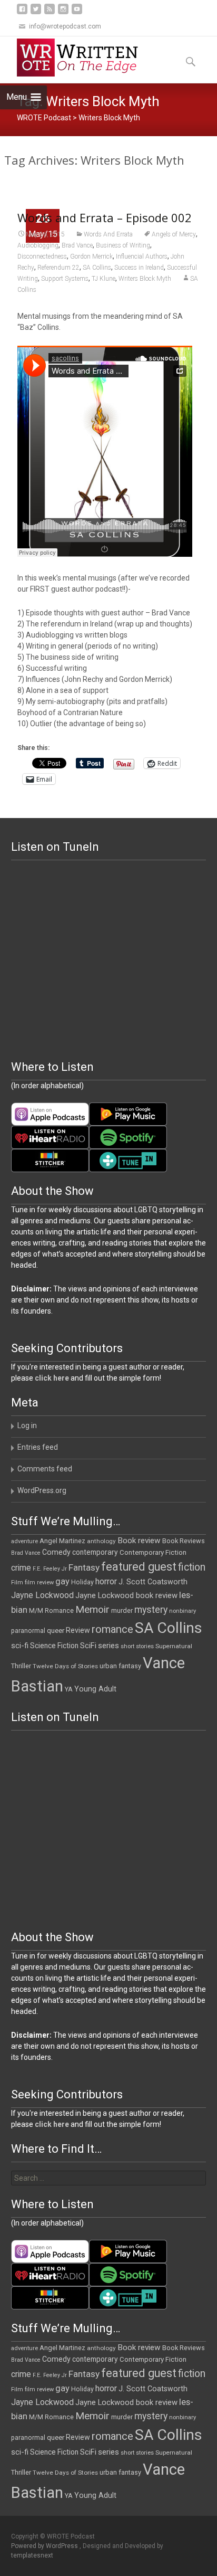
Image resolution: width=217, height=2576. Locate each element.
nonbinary (183, 1611)
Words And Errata (108, 234)
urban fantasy (120, 1666)
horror (106, 1581)
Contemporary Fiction (153, 1552)
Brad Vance (77, 245)
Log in (27, 1425)
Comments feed (45, 1469)
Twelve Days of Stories (65, 1666)
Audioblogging (38, 245)
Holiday (82, 1582)
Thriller (21, 1666)
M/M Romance (51, 1611)
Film (17, 1582)
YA (69, 1689)
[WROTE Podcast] (82, 58)
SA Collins (97, 268)
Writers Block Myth (145, 279)
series (108, 1646)
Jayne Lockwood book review (126, 1595)
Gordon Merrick (91, 256)
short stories (137, 1646)
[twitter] (36, 13)
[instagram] (63, 13)
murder (122, 1610)
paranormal (28, 1631)
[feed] (50, 13)
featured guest (139, 1567)
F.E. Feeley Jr (50, 1569)
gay (62, 1581)
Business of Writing (123, 245)
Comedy (56, 1552)
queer (56, 1631)
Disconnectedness (42, 256)
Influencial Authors (142, 256)
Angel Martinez (62, 1541)
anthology (101, 1541)
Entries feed (38, 1447)
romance (112, 1629)
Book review (139, 1541)
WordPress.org (42, 1490)
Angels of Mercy (174, 234)
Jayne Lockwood (42, 1595)
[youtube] (77, 13)
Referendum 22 (58, 268)
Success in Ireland (139, 268)
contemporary (95, 1552)
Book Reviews (184, 1541)
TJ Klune (103, 279)
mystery (151, 1610)
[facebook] (22, 13)
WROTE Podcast (44, 118)
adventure (24, 1541)
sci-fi (20, 1646)
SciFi (88, 1646)
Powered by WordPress (45, 2546)
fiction (192, 1567)
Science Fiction (54, 1646)
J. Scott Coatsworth (153, 1582)
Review (78, 1630)
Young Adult (95, 1689)
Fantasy (84, 1567)
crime (21, 1568)
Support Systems (65, 279)
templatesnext (32, 2555)
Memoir (92, 1609)
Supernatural (174, 1646)
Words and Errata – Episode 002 (105, 217)
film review (39, 1582)
